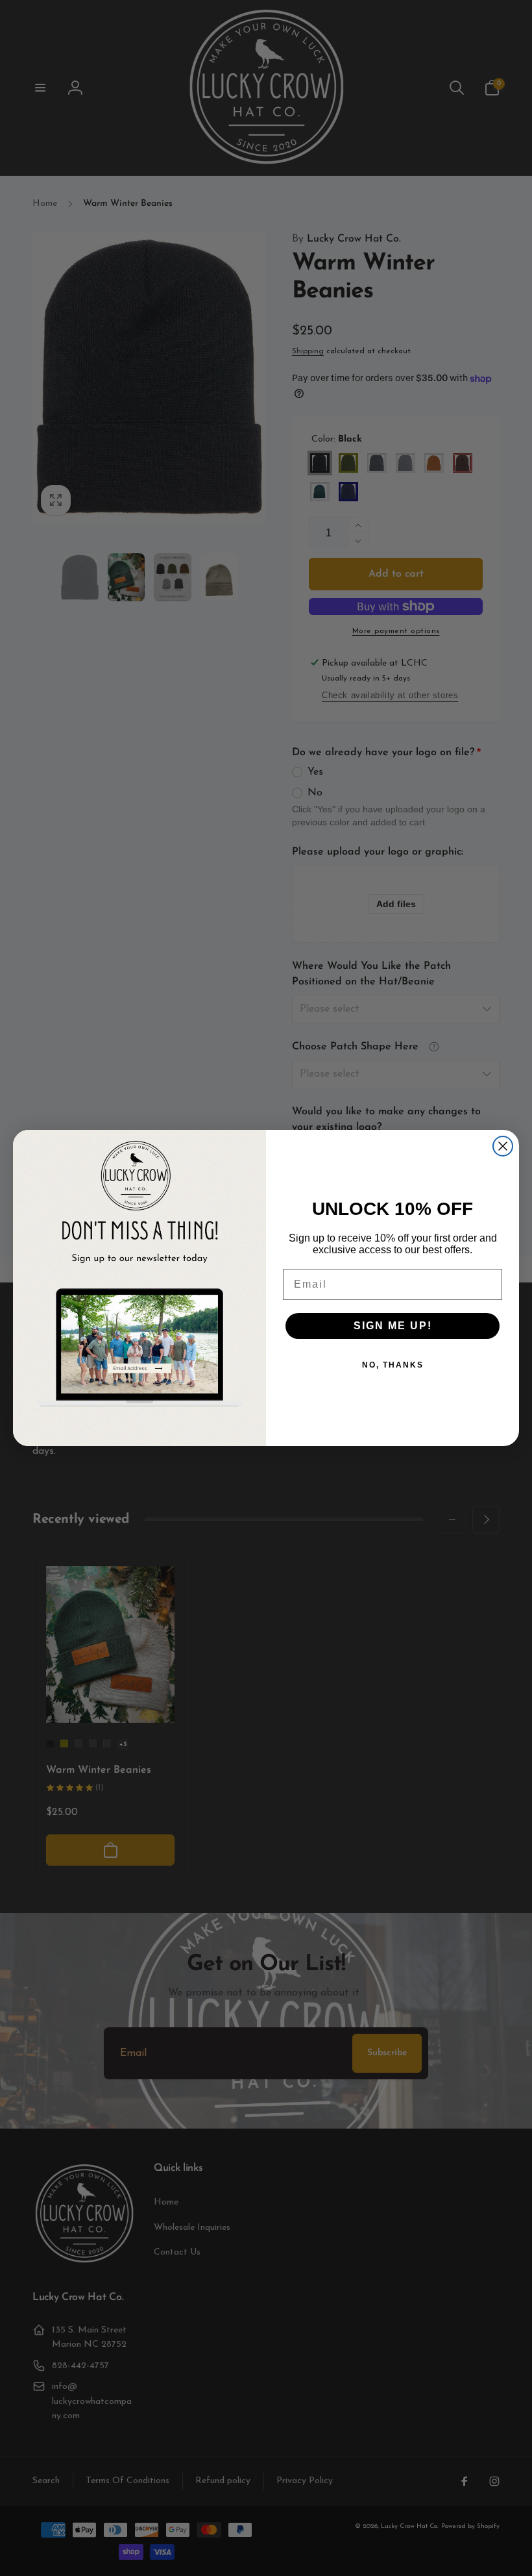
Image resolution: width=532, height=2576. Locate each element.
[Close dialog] (503, 1146)
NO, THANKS (393, 1365)
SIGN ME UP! (393, 1326)
